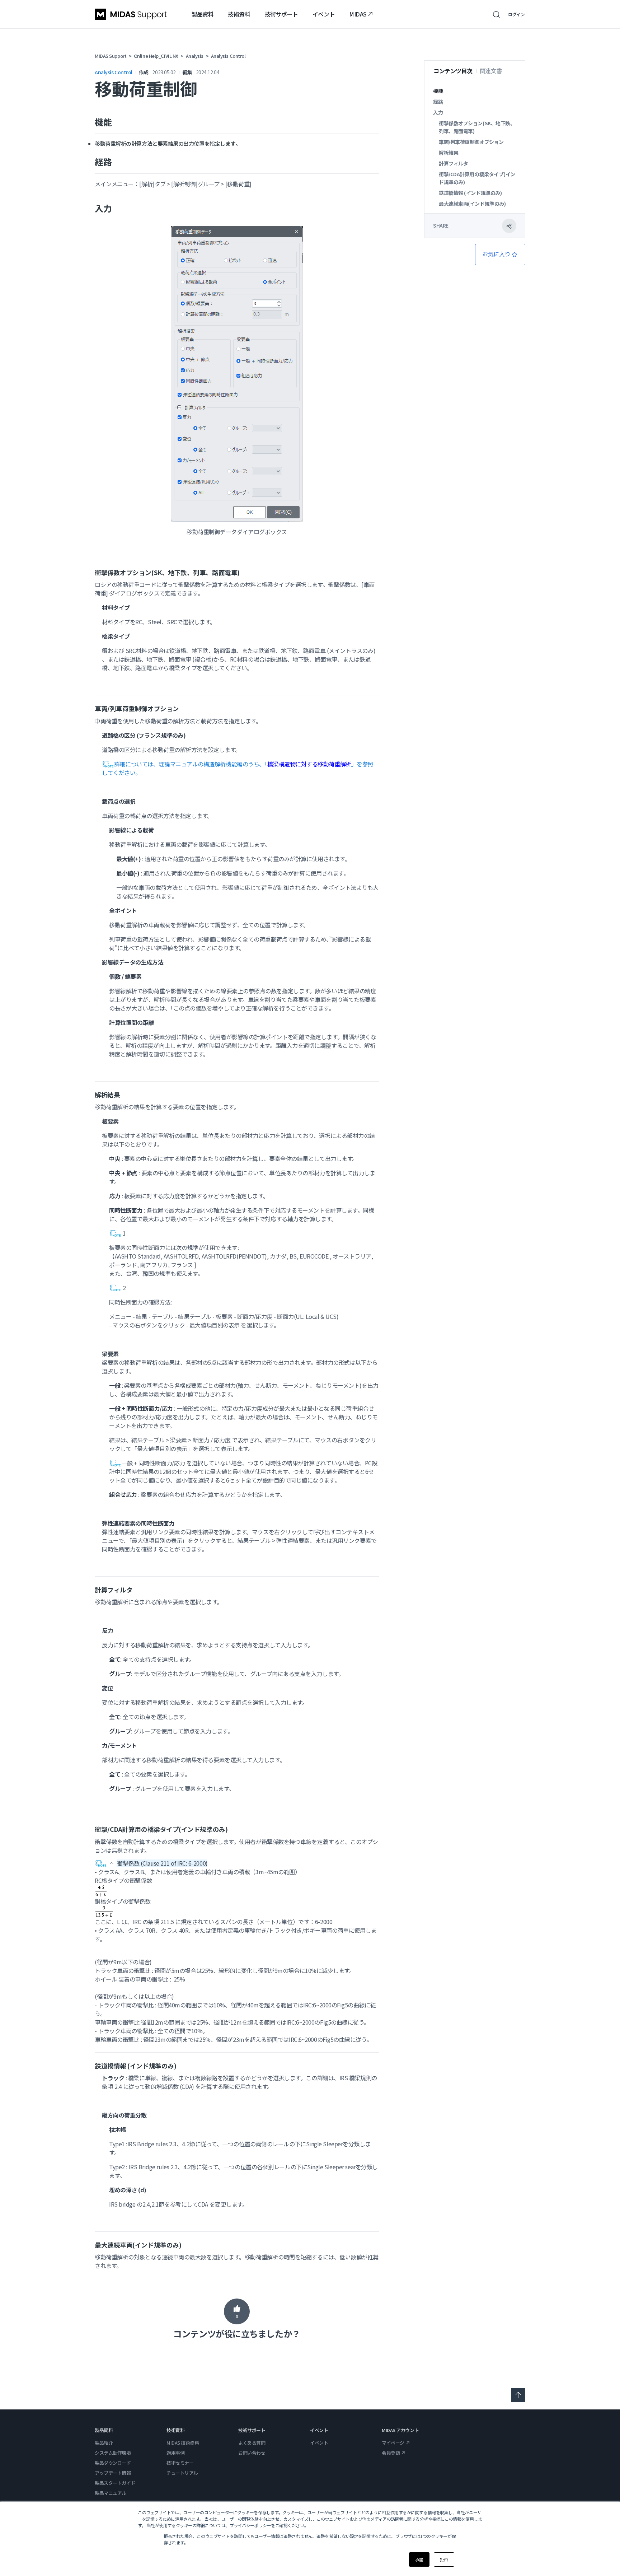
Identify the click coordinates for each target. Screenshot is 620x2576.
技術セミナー (180, 2463)
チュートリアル (182, 2473)
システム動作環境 (113, 2453)
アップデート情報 (113, 2473)
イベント (324, 14)
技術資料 (239, 14)
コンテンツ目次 (453, 71)
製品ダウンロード (113, 2463)
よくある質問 (252, 2443)
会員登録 (391, 2453)
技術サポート (281, 14)
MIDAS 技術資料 (183, 2443)
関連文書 (491, 71)
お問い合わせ (252, 2453)
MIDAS (358, 14)
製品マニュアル (111, 2493)
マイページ (393, 2443)
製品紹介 (104, 2443)
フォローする (500, 255)
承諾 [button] (419, 2559)
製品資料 (202, 14)
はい (237, 2311)
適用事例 (175, 2453)
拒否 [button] (444, 2559)
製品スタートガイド (115, 2483)
